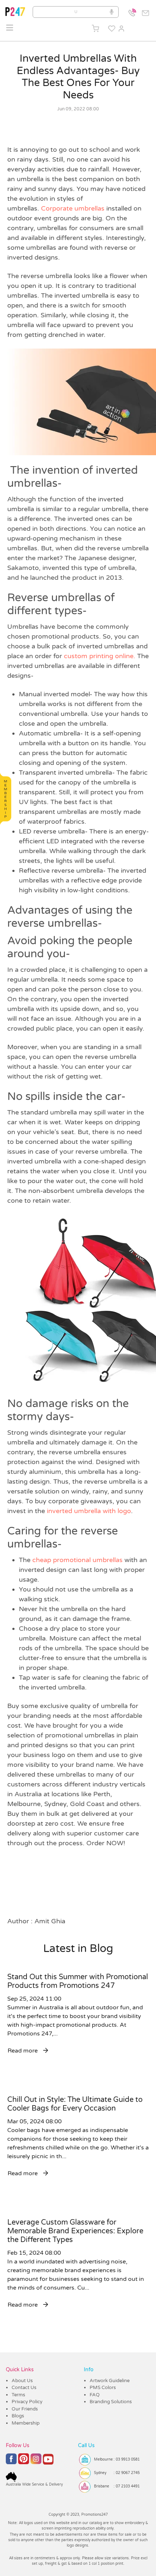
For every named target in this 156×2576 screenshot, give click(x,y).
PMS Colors (103, 2388)
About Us (22, 2381)
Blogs (18, 2416)
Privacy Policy (27, 2402)
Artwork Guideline (110, 2381)
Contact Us (24, 2388)
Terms (18, 2395)
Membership (26, 2423)
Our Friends (25, 2409)
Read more (23, 2051)
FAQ (95, 2395)
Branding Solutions (111, 2402)
